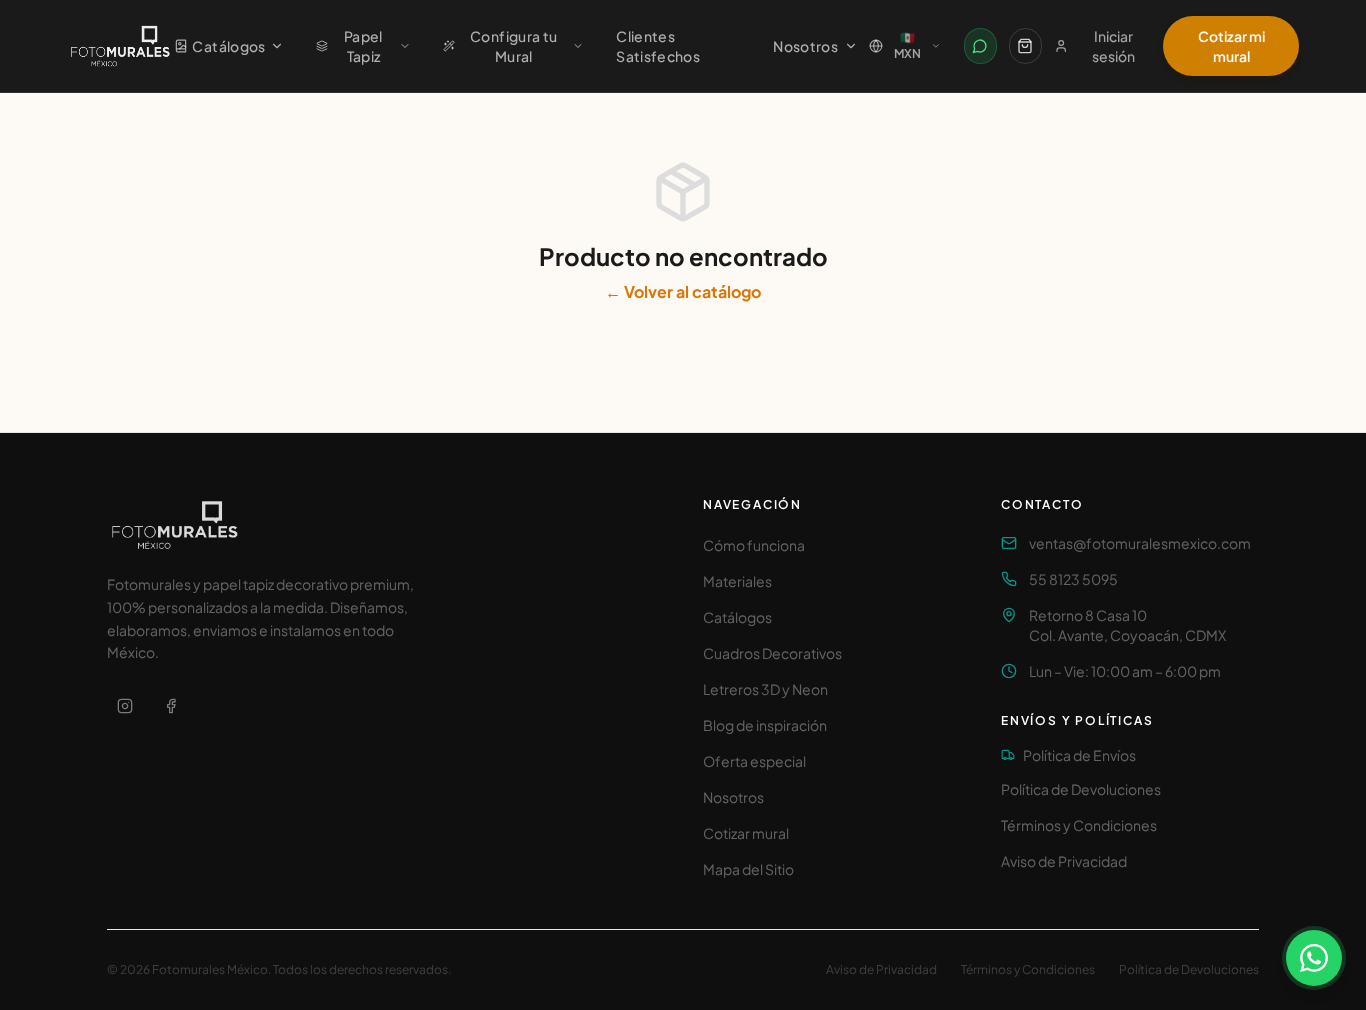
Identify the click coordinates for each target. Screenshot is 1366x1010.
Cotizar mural (746, 833)
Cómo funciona (754, 545)
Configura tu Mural (513, 46)
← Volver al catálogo (683, 291)
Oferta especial (754, 761)
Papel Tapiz (363, 46)
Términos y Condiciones (1079, 825)
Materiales (737, 581)
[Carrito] (1025, 46)
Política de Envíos (1079, 755)
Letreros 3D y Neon (765, 689)
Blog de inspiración (765, 725)
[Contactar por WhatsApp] (980, 46)
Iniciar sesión (1113, 46)
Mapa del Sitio (748, 869)
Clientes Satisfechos (658, 46)
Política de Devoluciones (1081, 789)
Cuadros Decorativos (772, 653)
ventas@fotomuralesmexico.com (1140, 543)
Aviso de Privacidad (1064, 861)
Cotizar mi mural (1231, 46)
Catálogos (228, 46)
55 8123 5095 (1073, 579)
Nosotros (805, 46)
